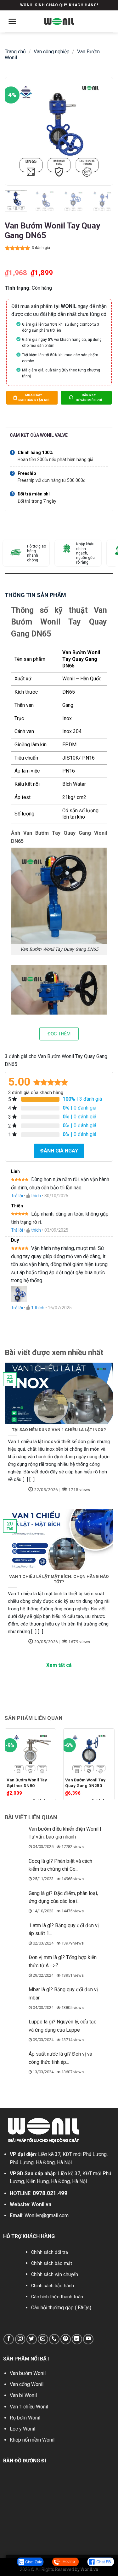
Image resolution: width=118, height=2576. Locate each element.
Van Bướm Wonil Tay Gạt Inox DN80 (27, 1783)
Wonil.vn (41, 2204)
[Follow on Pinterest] (66, 2339)
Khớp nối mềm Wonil (32, 2440)
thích (36, 1196)
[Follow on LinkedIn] (77, 2339)
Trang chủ (15, 52)
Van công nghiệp (52, 52)
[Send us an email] (43, 2339)
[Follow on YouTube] (88, 2339)
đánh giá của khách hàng (36, 1093)
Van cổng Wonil (27, 2384)
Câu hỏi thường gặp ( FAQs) (61, 2308)
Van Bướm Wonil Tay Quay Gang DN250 (85, 1783)
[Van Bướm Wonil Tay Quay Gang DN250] (89, 1752)
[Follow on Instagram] (20, 2339)
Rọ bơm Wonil (25, 2418)
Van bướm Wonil (28, 2373)
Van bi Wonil (23, 2395)
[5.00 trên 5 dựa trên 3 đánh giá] (17, 248)
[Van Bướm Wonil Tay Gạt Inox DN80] (30, 1752)
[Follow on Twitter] (32, 2339)
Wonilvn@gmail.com (47, 2215)
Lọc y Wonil (22, 2429)
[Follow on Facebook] (9, 2339)
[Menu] (12, 21)
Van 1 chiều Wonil (29, 2407)
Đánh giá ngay (59, 1151)
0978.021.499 (50, 2193)
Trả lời (17, 1196)
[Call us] (54, 2339)
